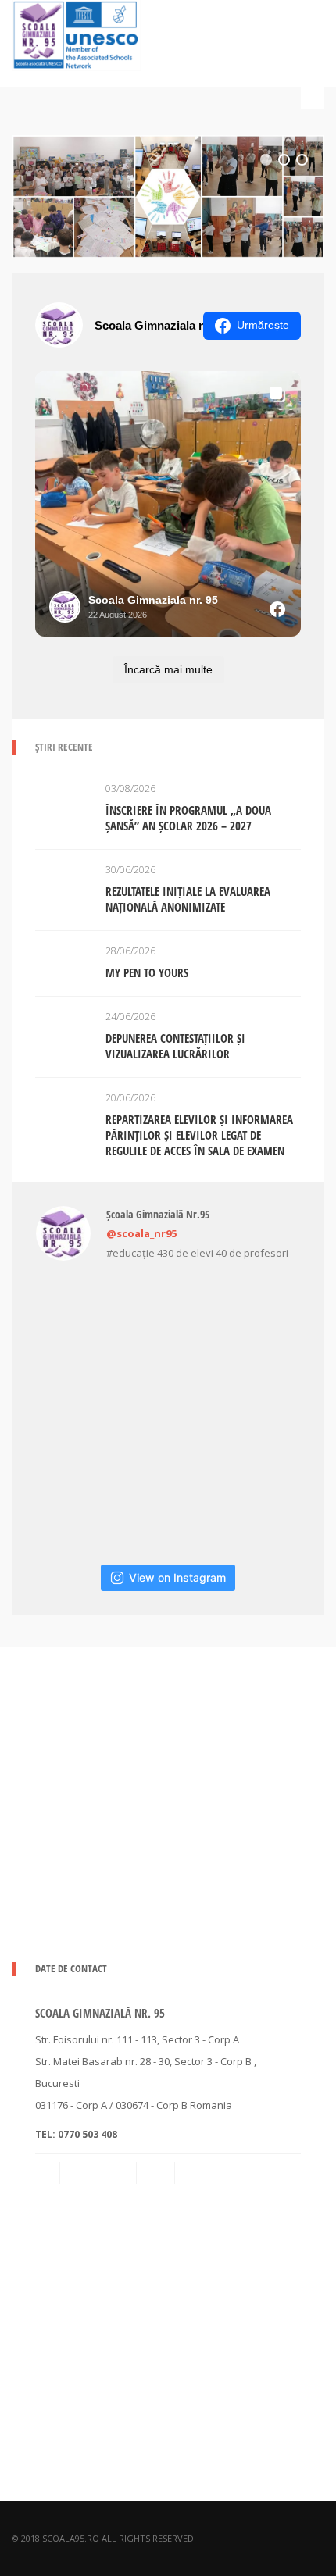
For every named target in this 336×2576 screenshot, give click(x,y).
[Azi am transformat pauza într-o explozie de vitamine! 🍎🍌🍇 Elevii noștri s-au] (168, 1504)
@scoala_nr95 (141, 1233)
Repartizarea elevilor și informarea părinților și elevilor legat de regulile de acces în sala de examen (199, 1135)
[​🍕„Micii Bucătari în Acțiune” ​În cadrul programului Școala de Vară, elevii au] (259, 1504)
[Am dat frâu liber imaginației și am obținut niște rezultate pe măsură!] (259, 1322)
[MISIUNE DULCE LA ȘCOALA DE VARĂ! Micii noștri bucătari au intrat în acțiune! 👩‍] (168, 1413)
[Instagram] (157, 2173)
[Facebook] (119, 2173)
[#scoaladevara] (168, 1322)
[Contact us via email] (48, 2173)
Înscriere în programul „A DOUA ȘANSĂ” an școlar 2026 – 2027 (188, 818)
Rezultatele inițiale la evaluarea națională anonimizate (188, 899)
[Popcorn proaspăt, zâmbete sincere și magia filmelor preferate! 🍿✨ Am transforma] (77, 1504)
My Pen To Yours (147, 972)
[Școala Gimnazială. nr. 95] (76, 33)
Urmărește (263, 325)
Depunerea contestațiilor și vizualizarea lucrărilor (175, 1046)
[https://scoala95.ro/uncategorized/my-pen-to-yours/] (168, 196)
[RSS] (80, 2173)
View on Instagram (177, 1577)
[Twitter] (195, 2173)
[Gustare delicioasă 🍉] (77, 1413)
